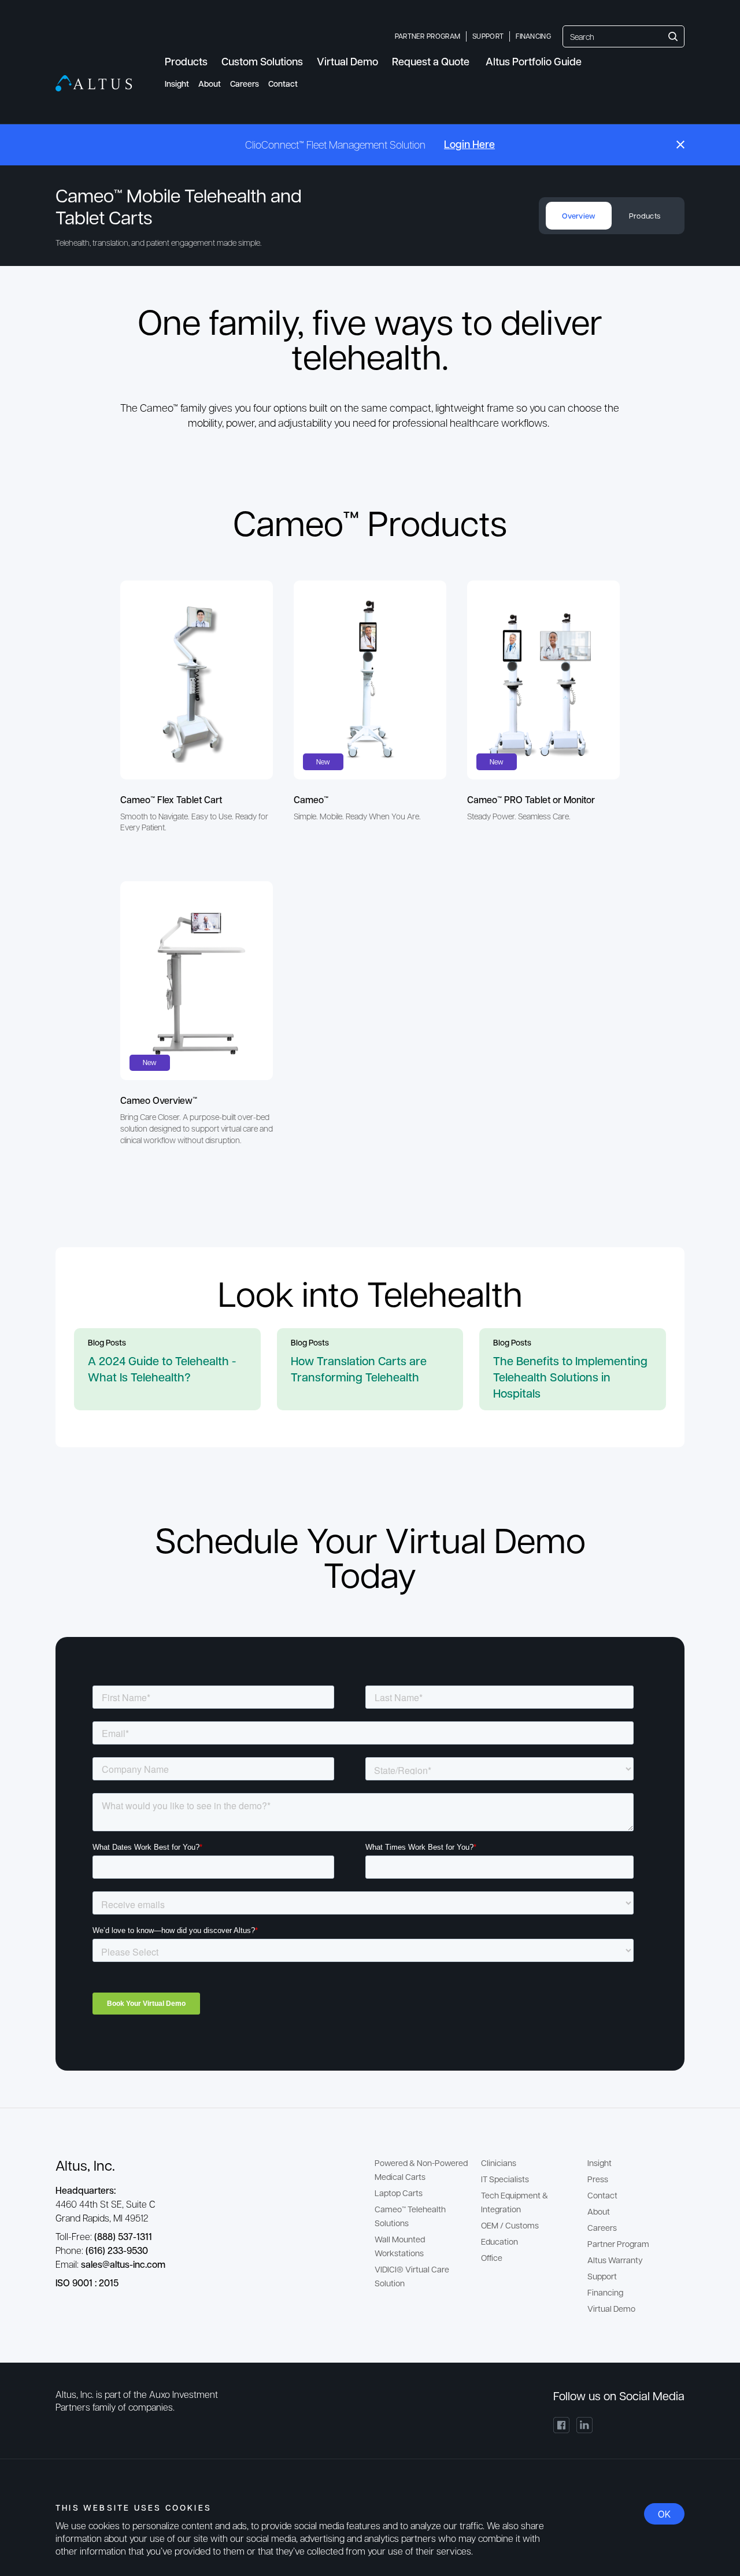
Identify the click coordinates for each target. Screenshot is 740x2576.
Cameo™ (311, 799)
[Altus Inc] (94, 83)
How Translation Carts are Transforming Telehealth (359, 1369)
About (210, 84)
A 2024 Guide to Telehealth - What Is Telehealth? (162, 1369)
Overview (578, 216)
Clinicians (499, 2163)
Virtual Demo (611, 2308)
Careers (245, 84)
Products (645, 215)
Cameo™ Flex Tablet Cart (171, 799)
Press (598, 2179)
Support (488, 36)
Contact (283, 84)
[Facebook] (561, 2425)
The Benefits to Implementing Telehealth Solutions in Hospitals (570, 1377)
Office (492, 2257)
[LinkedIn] (584, 2425)
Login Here (469, 144)
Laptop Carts (399, 2193)
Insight (177, 84)
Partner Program (428, 36)
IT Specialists (505, 2179)
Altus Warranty (615, 2260)
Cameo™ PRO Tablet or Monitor (531, 799)
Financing (533, 36)
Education (499, 2241)
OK (664, 2514)
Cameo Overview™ (159, 1100)
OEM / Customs (510, 2225)
